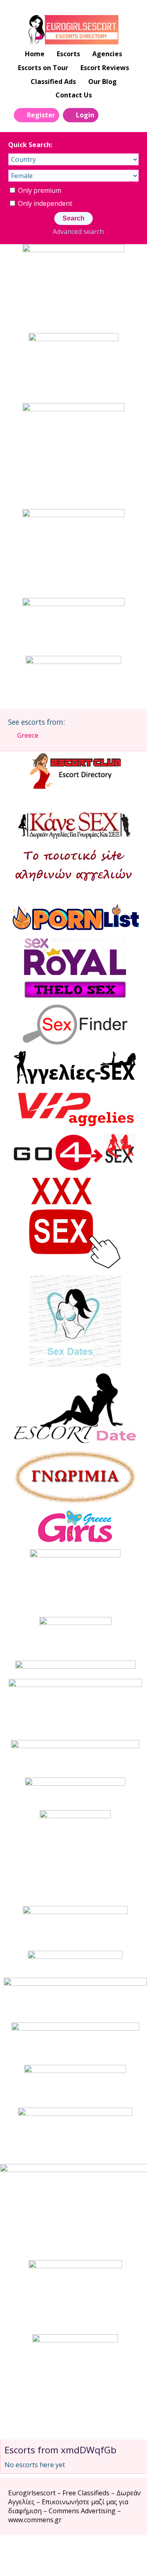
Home (35, 54)
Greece (28, 735)
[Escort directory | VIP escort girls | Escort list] (73, 30)
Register (41, 115)
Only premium (39, 190)
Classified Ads (53, 82)
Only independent (44, 203)
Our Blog (102, 82)
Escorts (68, 54)
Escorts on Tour (43, 68)
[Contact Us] (128, 115)
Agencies (107, 54)
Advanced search (78, 232)
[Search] (109, 115)
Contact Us (74, 95)
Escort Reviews (105, 68)
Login (85, 115)
